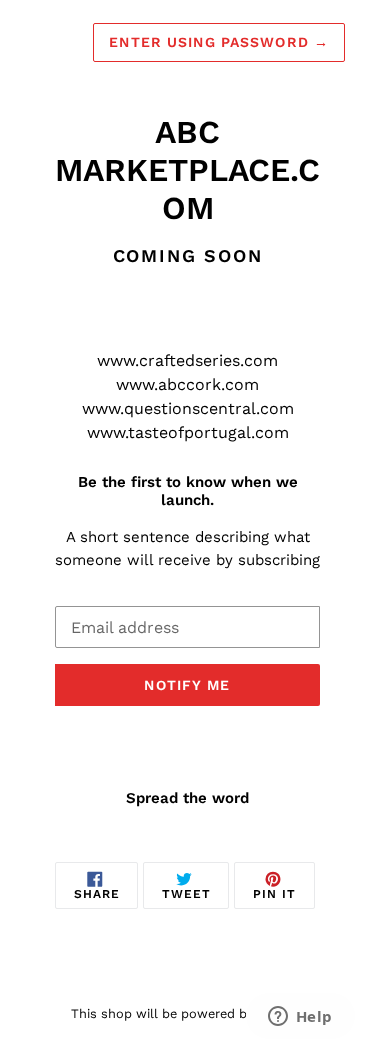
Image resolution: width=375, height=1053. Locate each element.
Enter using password (219, 42)
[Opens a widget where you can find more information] (300, 1018)
